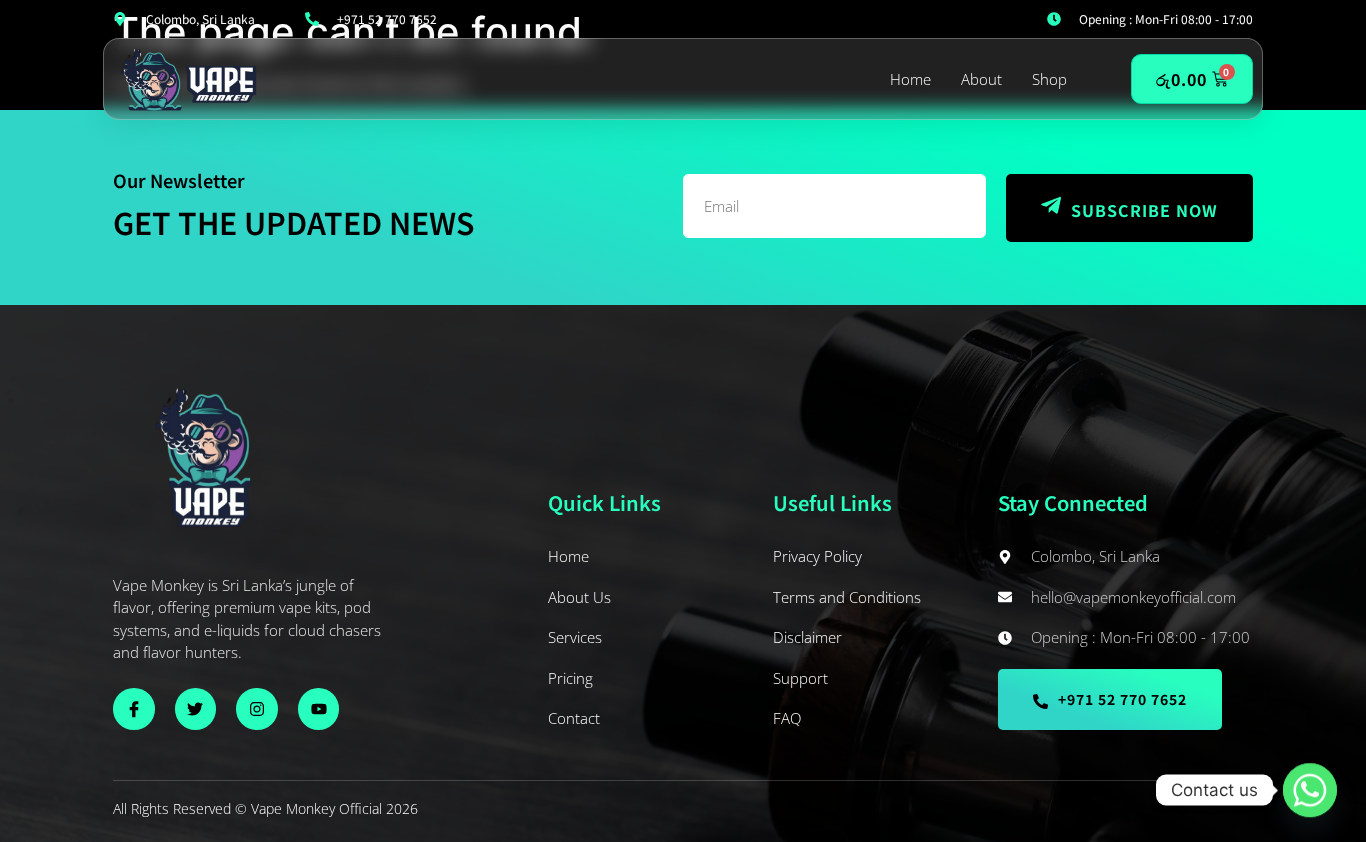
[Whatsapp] (1310, 790)
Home (910, 79)
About (981, 79)
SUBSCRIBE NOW (1144, 210)
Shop (1049, 79)
